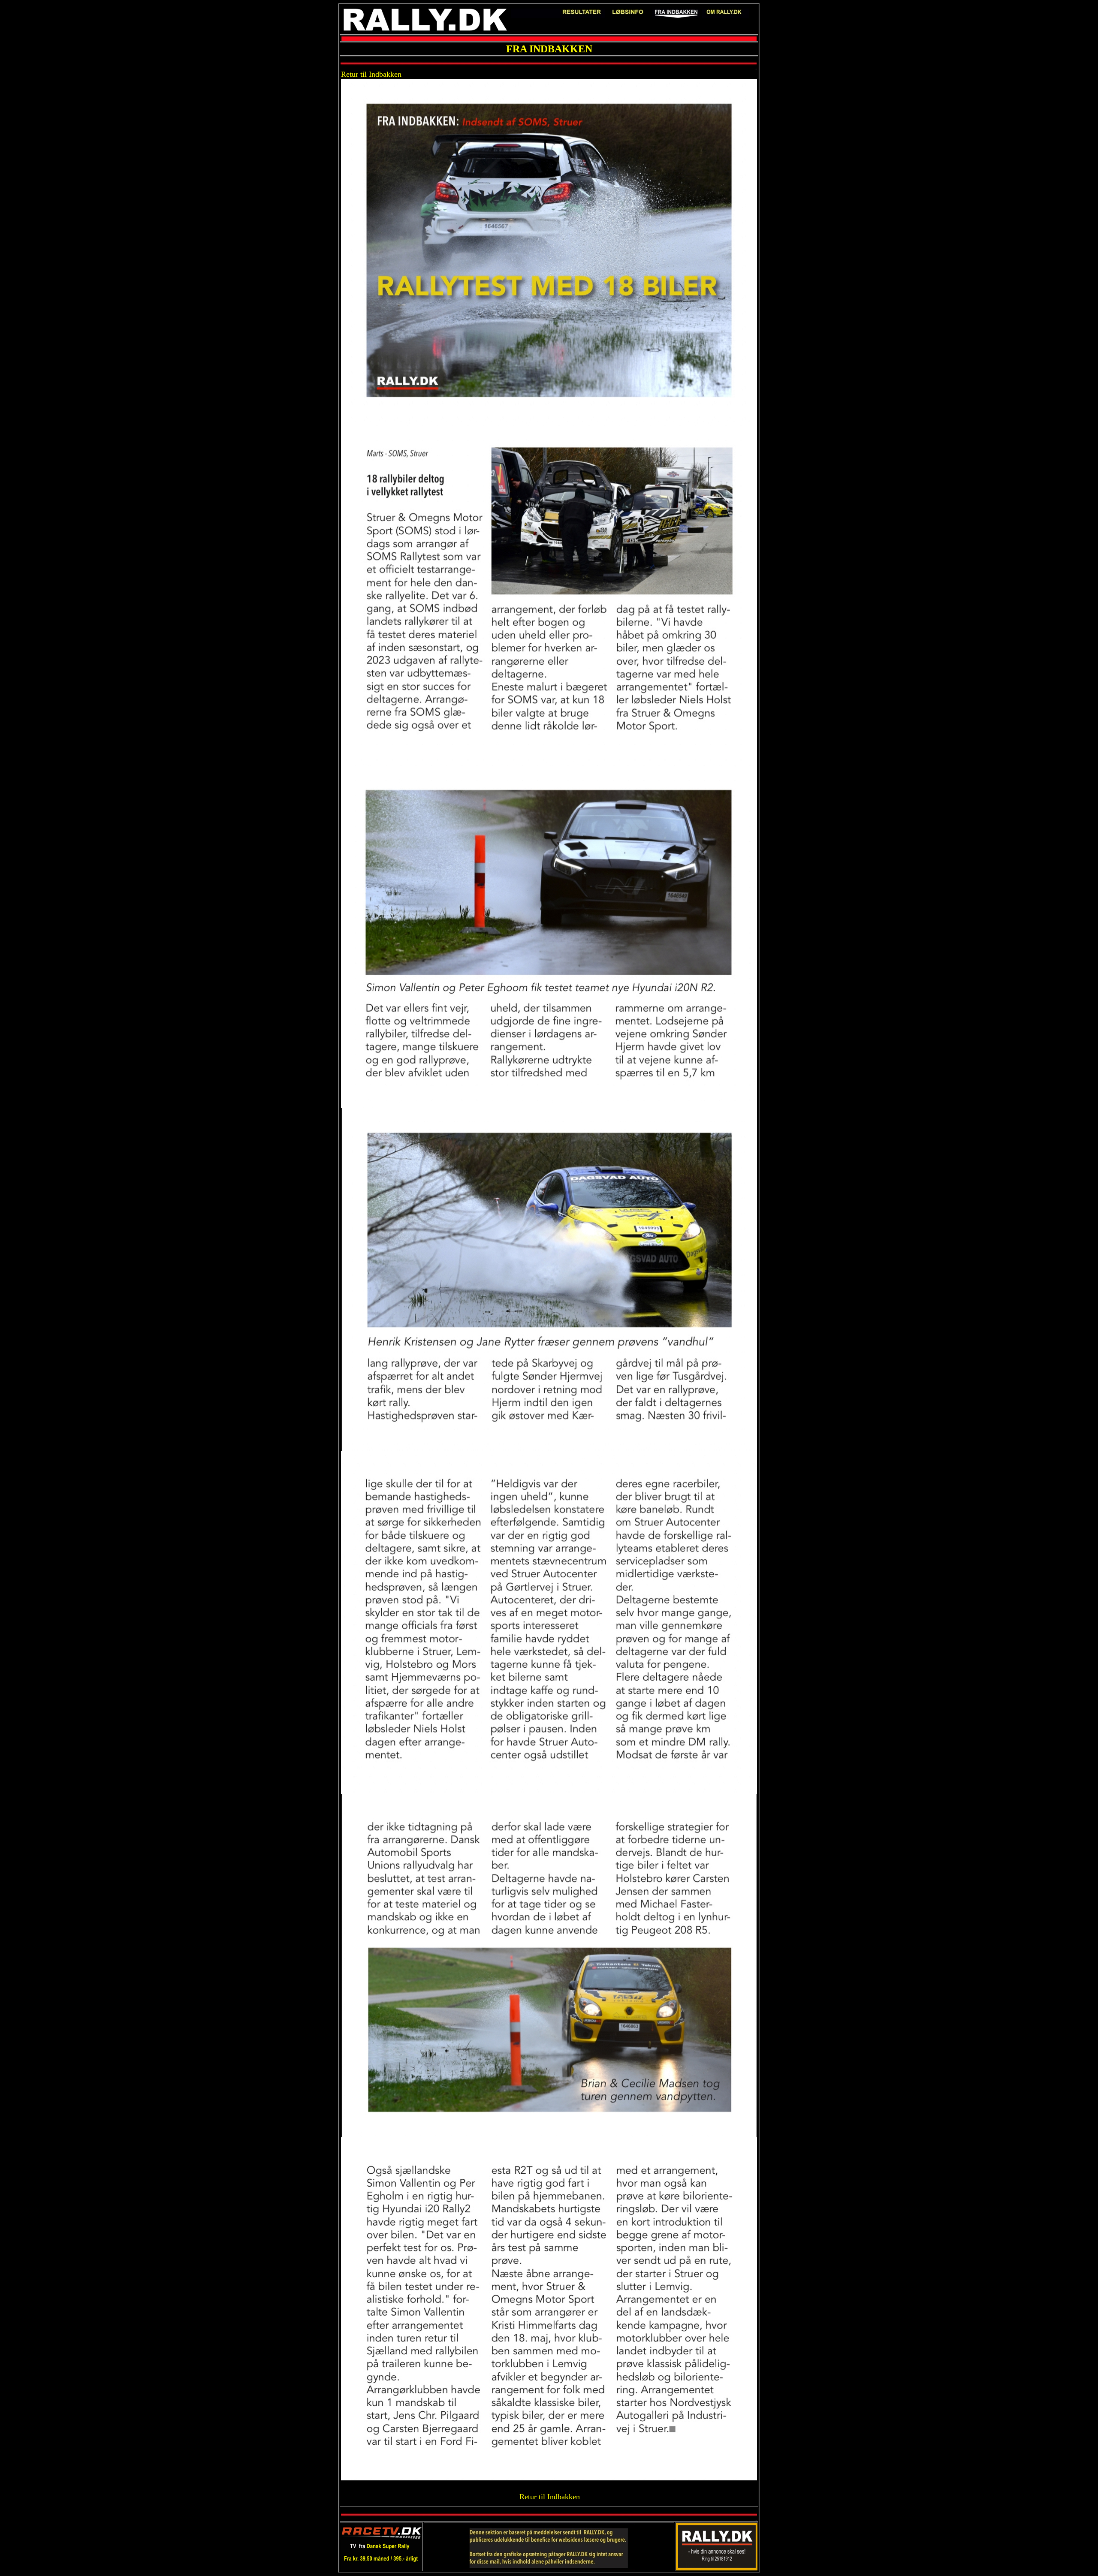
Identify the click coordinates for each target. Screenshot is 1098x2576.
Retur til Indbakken (371, 74)
